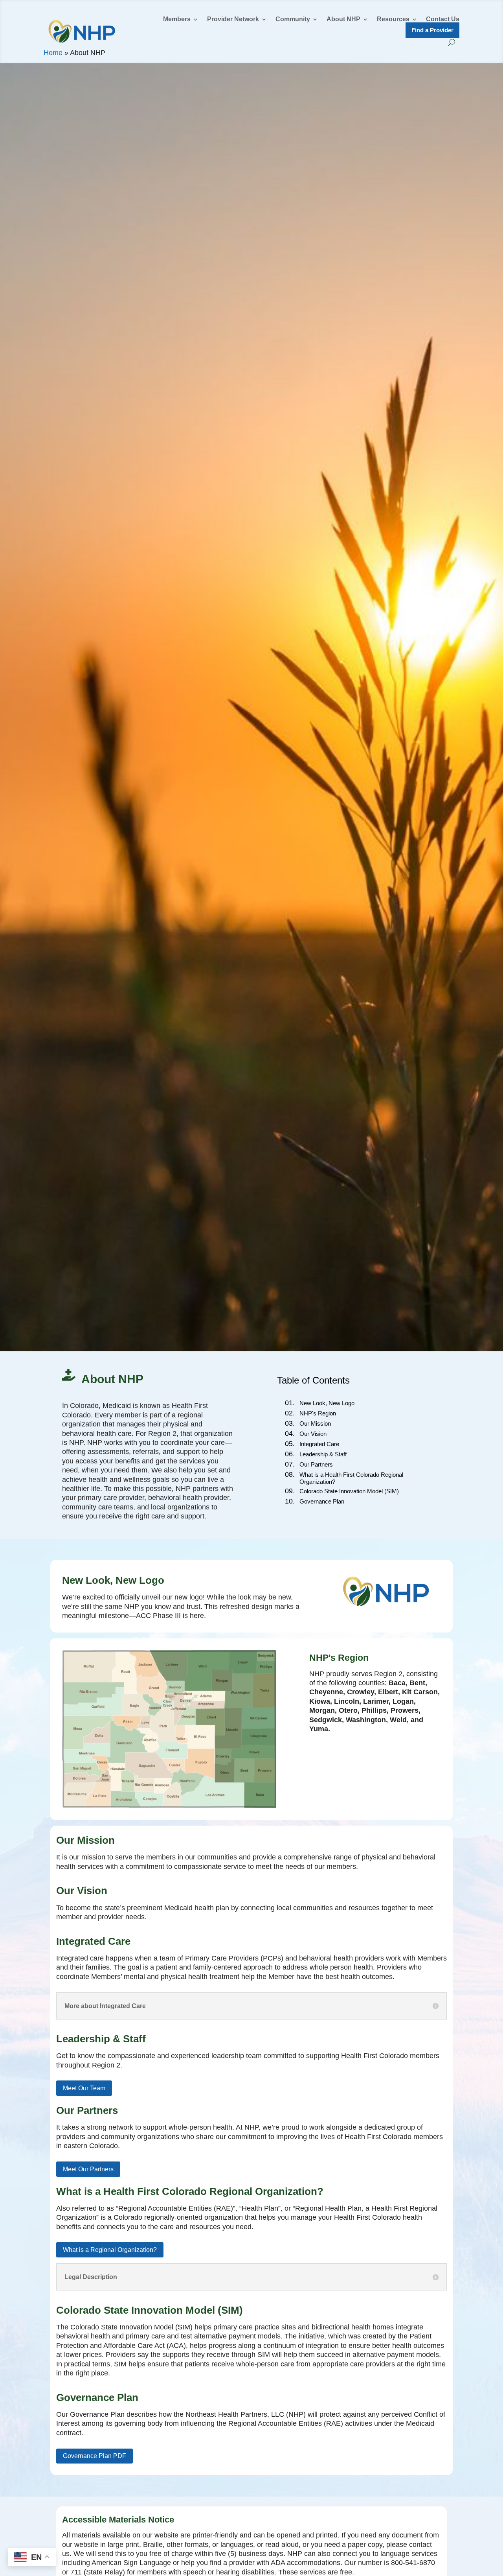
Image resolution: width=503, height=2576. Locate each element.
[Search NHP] (452, 42)
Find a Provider (432, 30)
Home (53, 53)
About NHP (343, 19)
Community (293, 19)
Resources (393, 19)
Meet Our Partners (88, 2169)
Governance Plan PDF (95, 2456)
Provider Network (233, 19)
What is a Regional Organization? (110, 2250)
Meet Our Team (84, 2088)
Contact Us (443, 19)
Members (177, 19)
